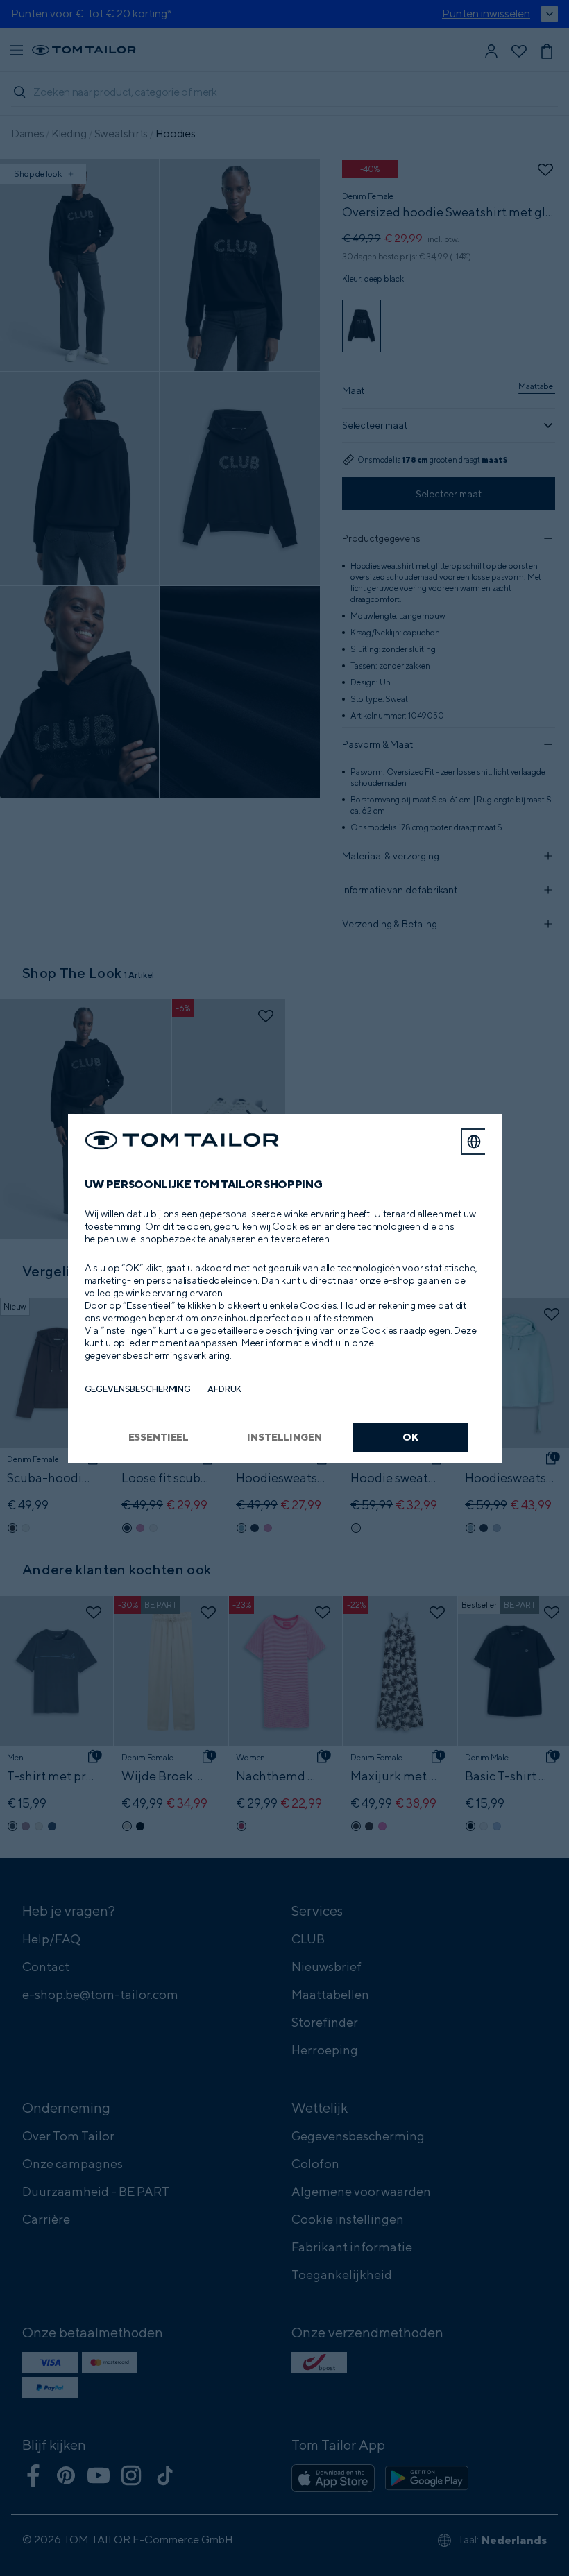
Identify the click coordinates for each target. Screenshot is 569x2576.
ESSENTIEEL (159, 1437)
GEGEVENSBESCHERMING (138, 1389)
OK (410, 1437)
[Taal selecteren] (474, 1142)
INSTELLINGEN (284, 1437)
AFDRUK (224, 1389)
